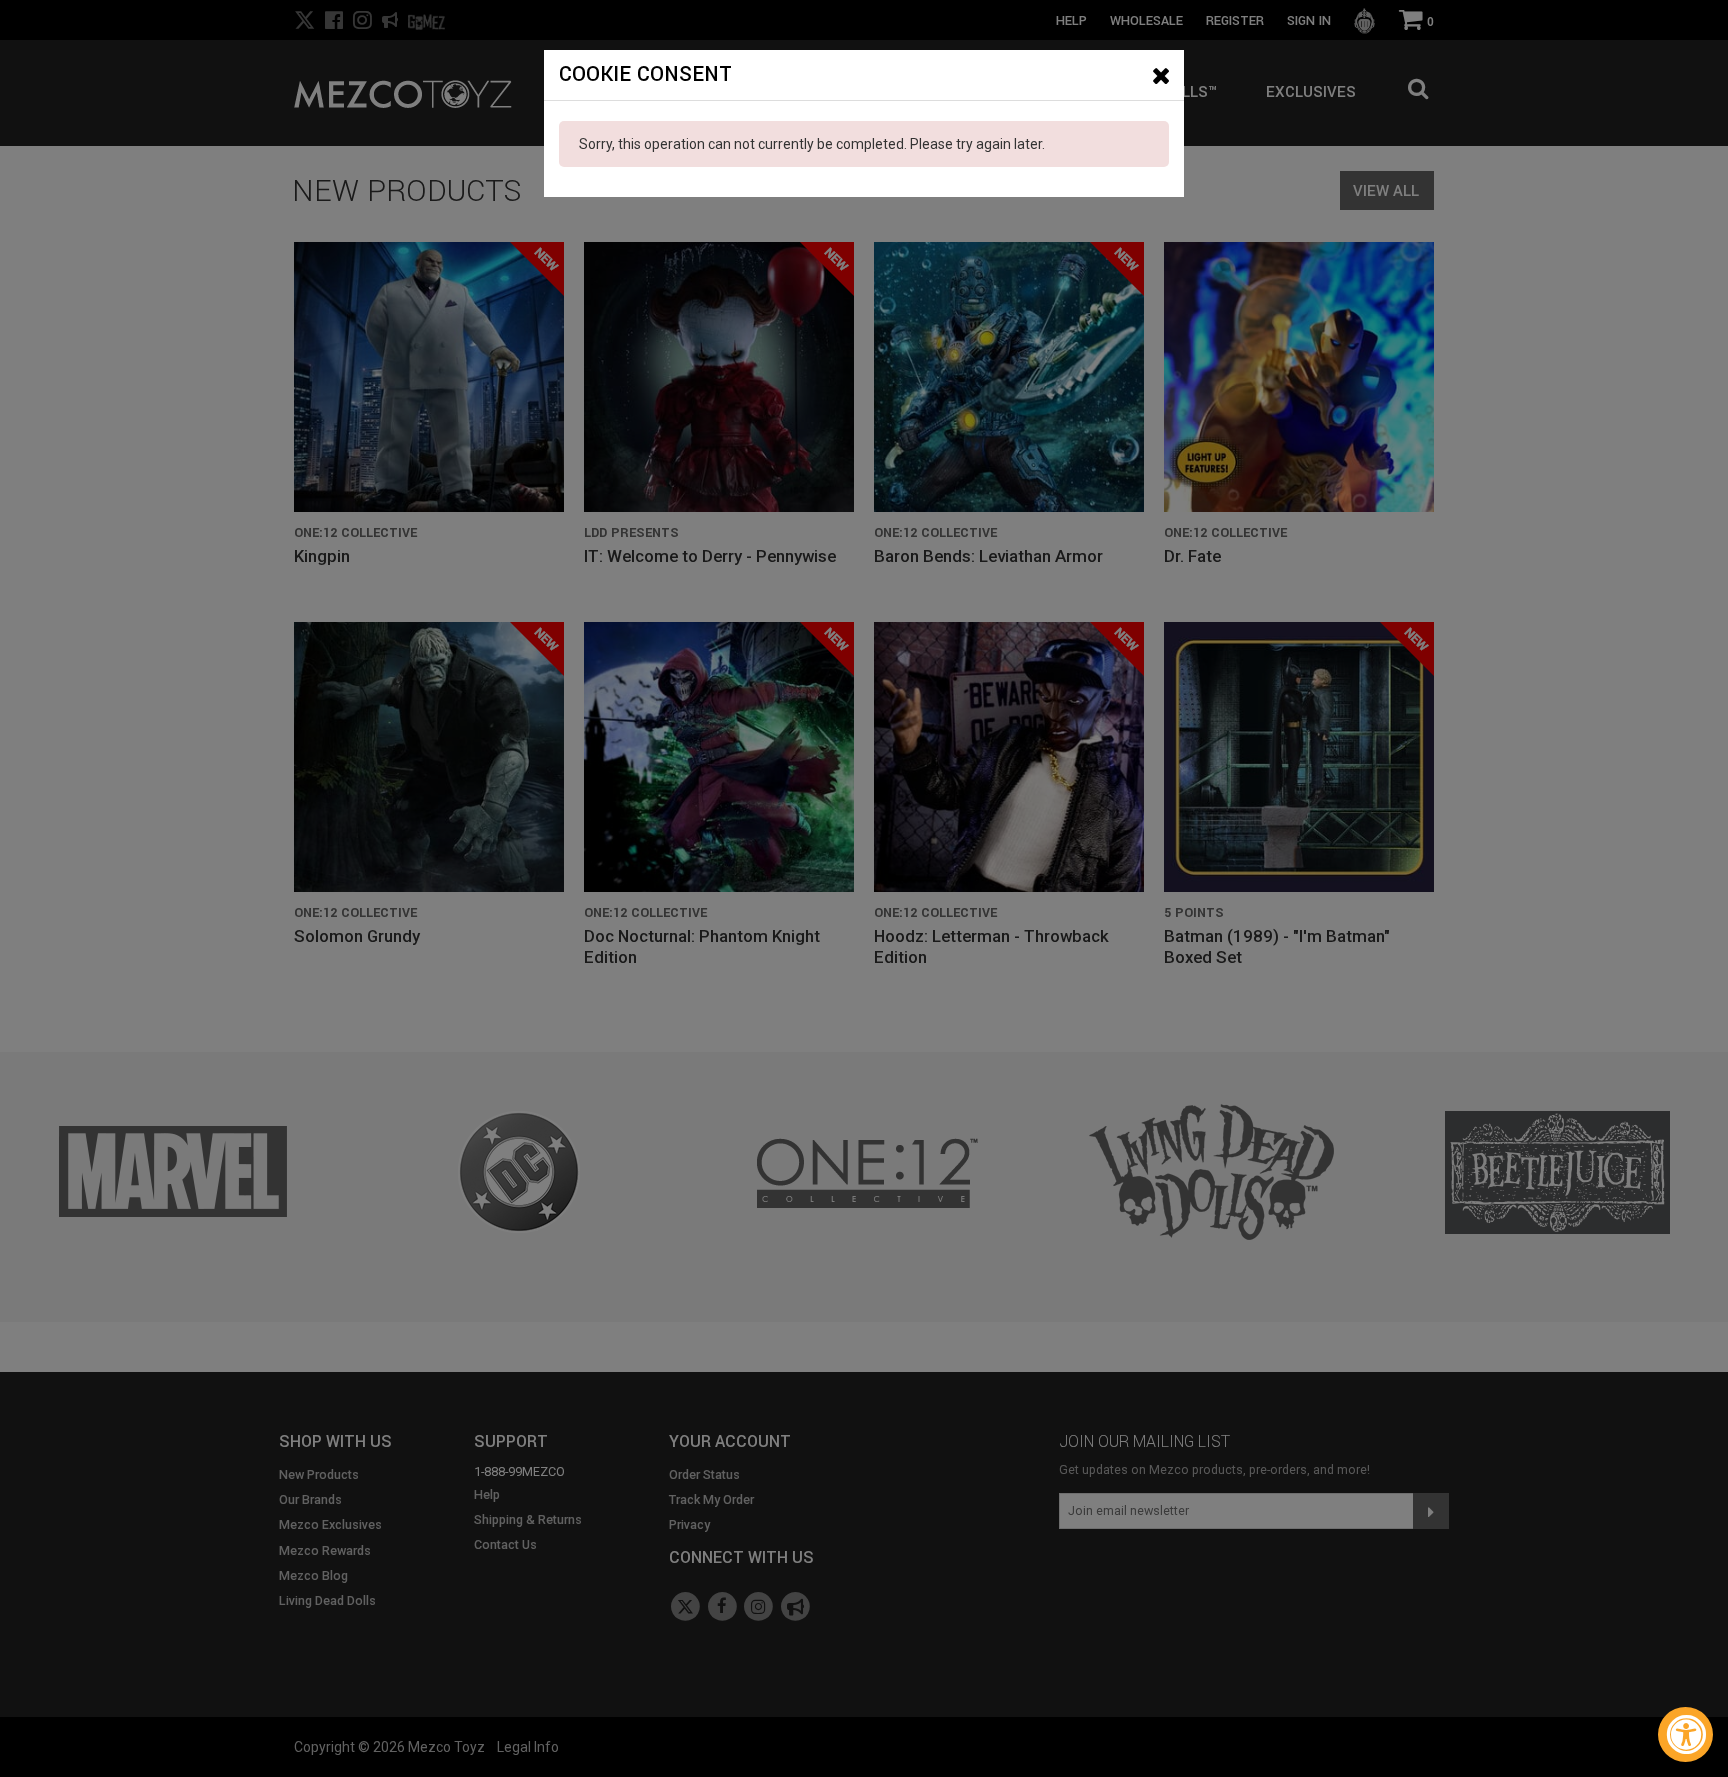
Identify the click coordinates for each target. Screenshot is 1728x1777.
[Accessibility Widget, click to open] (1685, 1734)
